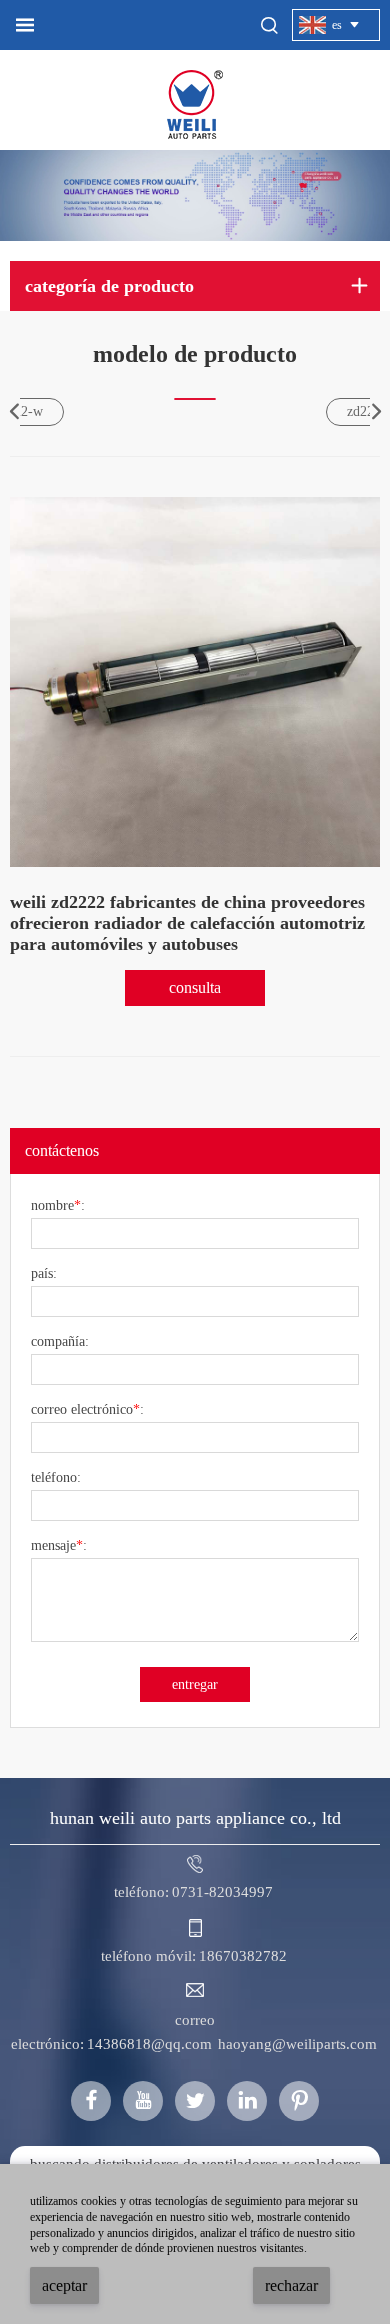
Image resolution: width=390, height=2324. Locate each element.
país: (44, 1274)
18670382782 (243, 1956)
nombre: (58, 1206)
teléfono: (56, 1478)
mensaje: (59, 1546)
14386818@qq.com (149, 2044)
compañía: (60, 1342)
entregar (195, 1684)
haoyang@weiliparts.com (297, 2044)
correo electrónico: (87, 1410)
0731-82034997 (222, 1892)
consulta (195, 987)
